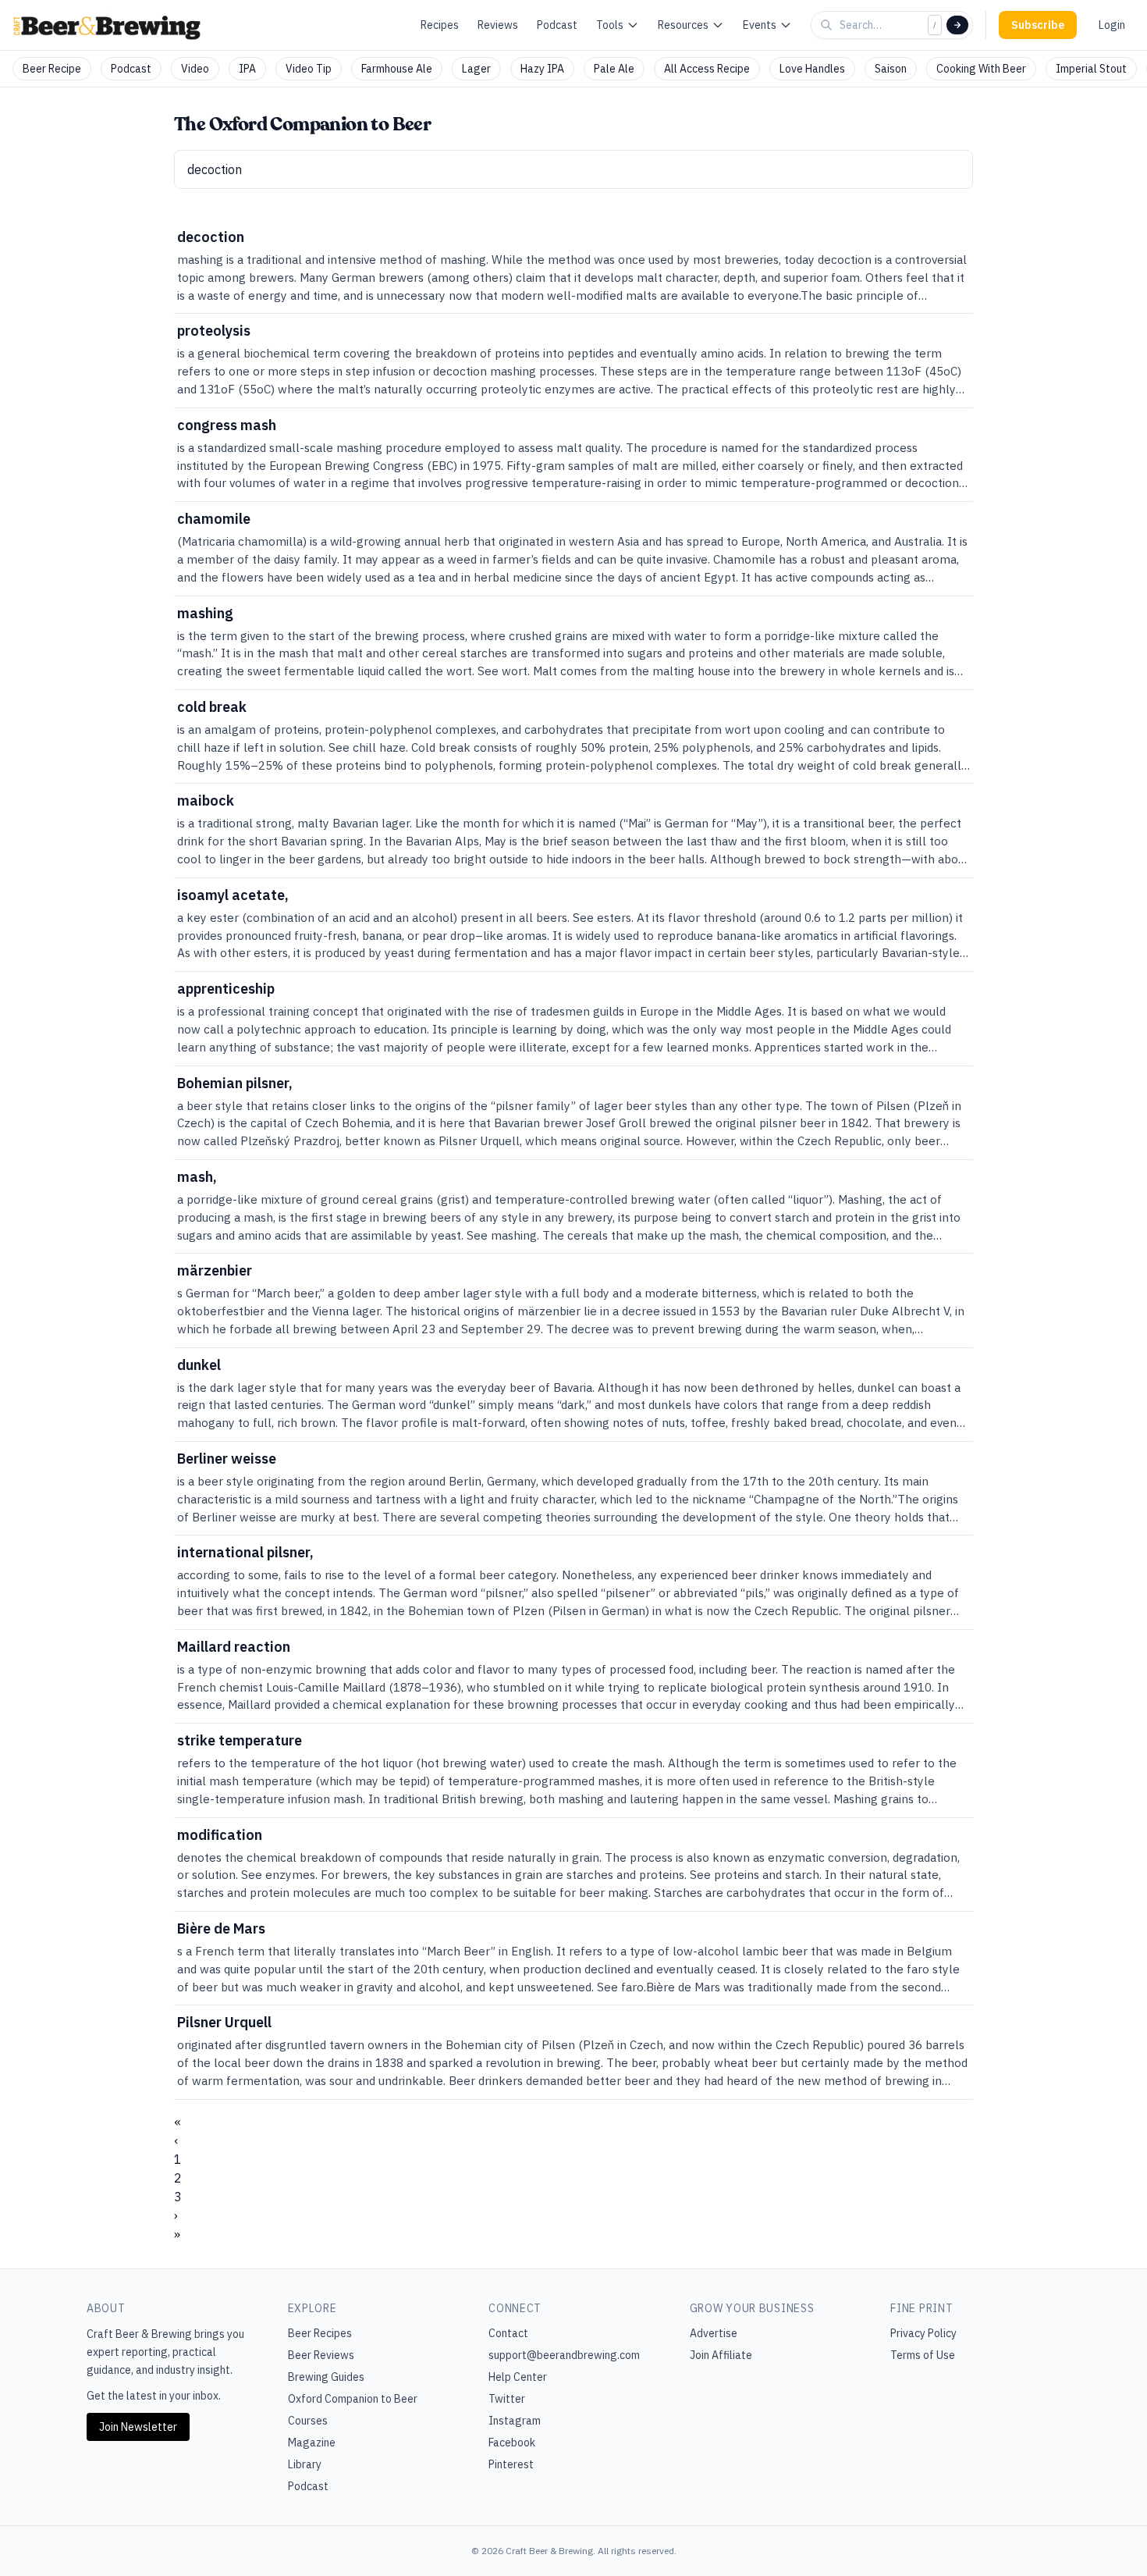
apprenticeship (226, 989)
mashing (205, 613)
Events (760, 25)
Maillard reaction (234, 1647)
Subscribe (1038, 25)
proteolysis (214, 331)
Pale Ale (614, 69)
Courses (308, 2421)
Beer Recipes (320, 2333)
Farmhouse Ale (397, 69)
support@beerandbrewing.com (564, 2355)
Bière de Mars (221, 1928)
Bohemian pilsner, (235, 1083)
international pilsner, (245, 1552)
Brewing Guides (326, 2377)
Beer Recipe (52, 69)
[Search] (957, 25)
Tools (610, 25)
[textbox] (573, 169)
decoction (211, 237)
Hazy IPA (542, 69)
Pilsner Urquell (224, 2022)
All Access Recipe (707, 69)
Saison (891, 69)
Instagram (515, 2421)
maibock (206, 801)
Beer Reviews (321, 2355)
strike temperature (240, 1740)
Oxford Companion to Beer (353, 2399)
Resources (683, 25)
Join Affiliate (721, 2355)
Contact (508, 2333)
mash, (197, 1177)
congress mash (227, 425)
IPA (247, 69)
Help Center (518, 2377)
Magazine (312, 2443)
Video (195, 69)
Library (305, 2464)
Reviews (498, 25)
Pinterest (511, 2464)
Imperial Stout (1091, 69)
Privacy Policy (923, 2333)
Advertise (714, 2333)
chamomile (214, 519)
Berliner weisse (227, 1459)
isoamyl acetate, (233, 895)
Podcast (557, 25)
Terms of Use (923, 2355)
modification (220, 1835)
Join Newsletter (138, 2427)
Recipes (440, 25)
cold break (212, 707)
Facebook (512, 2443)
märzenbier (215, 1270)
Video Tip (309, 69)
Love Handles (812, 69)
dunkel (199, 1365)
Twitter (507, 2399)
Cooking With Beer (981, 69)
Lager (476, 69)
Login (1112, 25)
